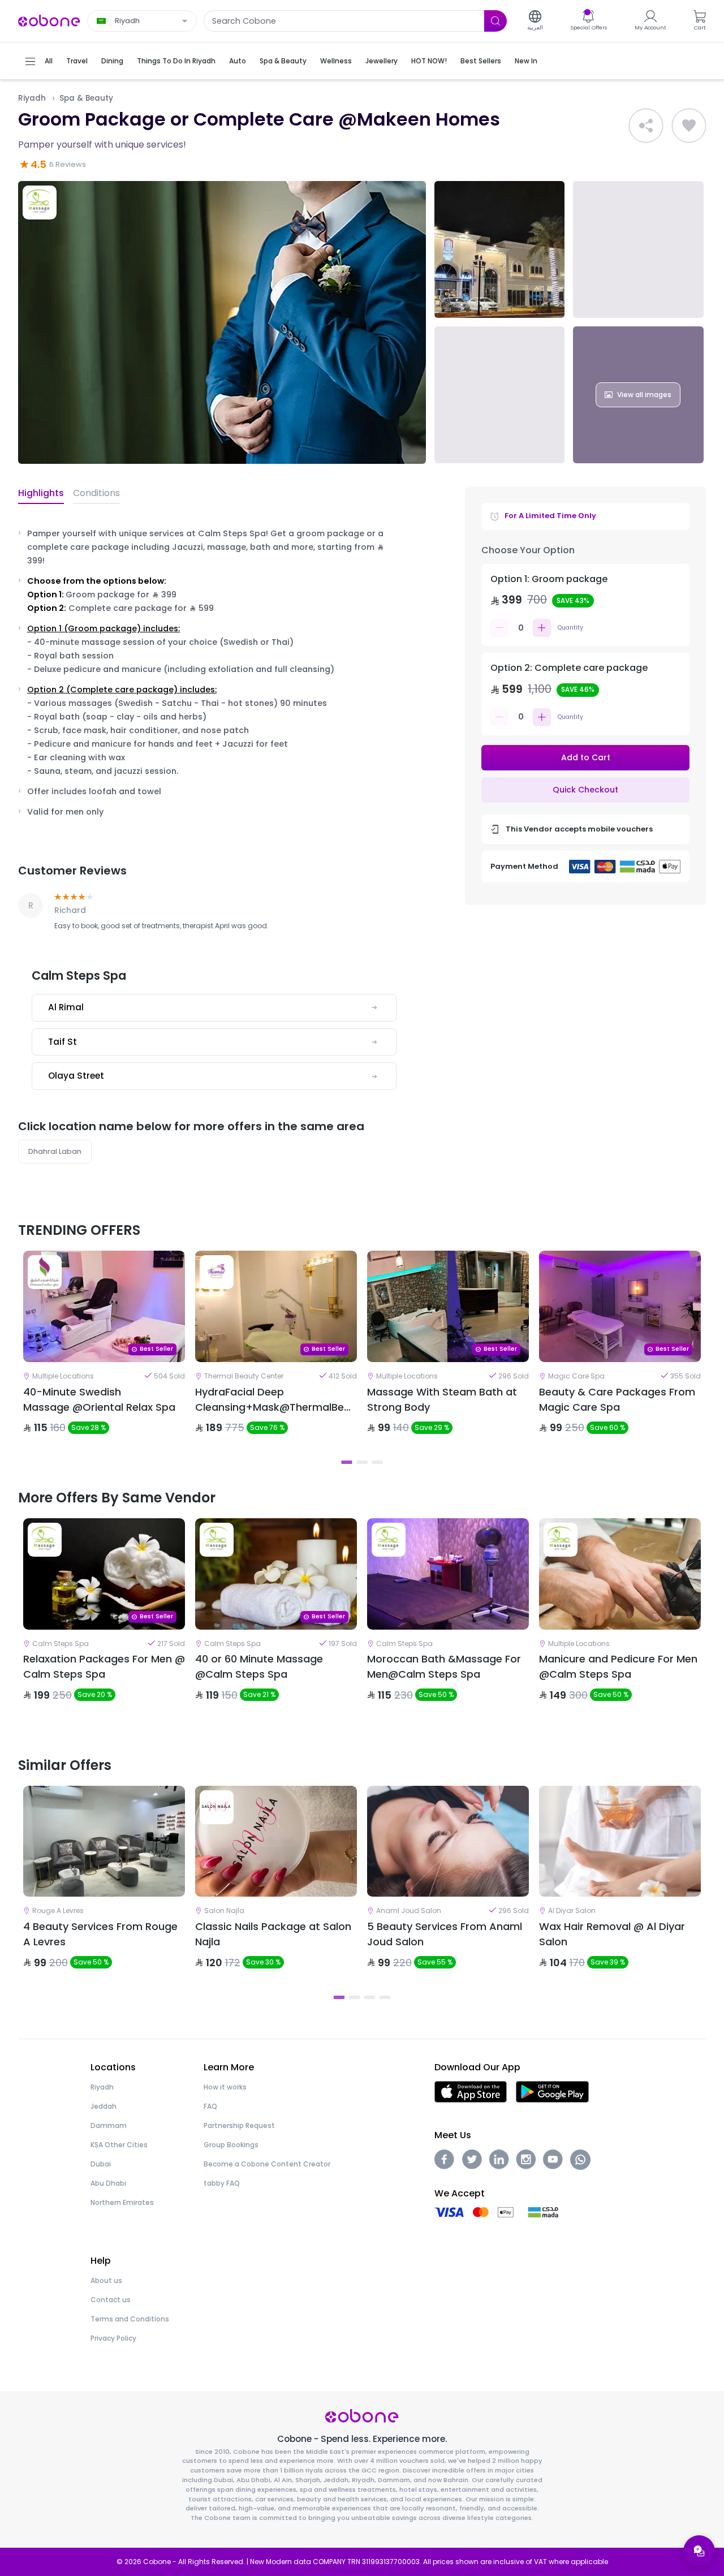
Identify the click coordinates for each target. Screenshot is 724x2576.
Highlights (41, 493)
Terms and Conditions (130, 2319)
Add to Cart (586, 757)
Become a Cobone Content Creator (267, 2164)
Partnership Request (239, 2125)
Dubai (101, 2164)
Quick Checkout (585, 790)
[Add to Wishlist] (689, 126)
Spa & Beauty (86, 98)
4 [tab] (385, 1997)
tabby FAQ (222, 2183)
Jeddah (104, 2106)
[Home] (49, 20)
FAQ (210, 2106)
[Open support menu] (699, 2551)
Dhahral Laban (55, 1151)
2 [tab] (362, 1462)
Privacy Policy (113, 2338)
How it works (225, 2087)
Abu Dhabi (108, 2183)
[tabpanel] (104, 1352)
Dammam (109, 2125)
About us (106, 2280)
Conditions (96, 493)
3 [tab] (378, 1462)
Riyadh (32, 98)
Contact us (111, 2300)
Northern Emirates (122, 2202)
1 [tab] (347, 1462)
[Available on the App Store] (471, 2091)
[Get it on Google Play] (552, 2091)
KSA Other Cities (119, 2145)
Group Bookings (231, 2145)
